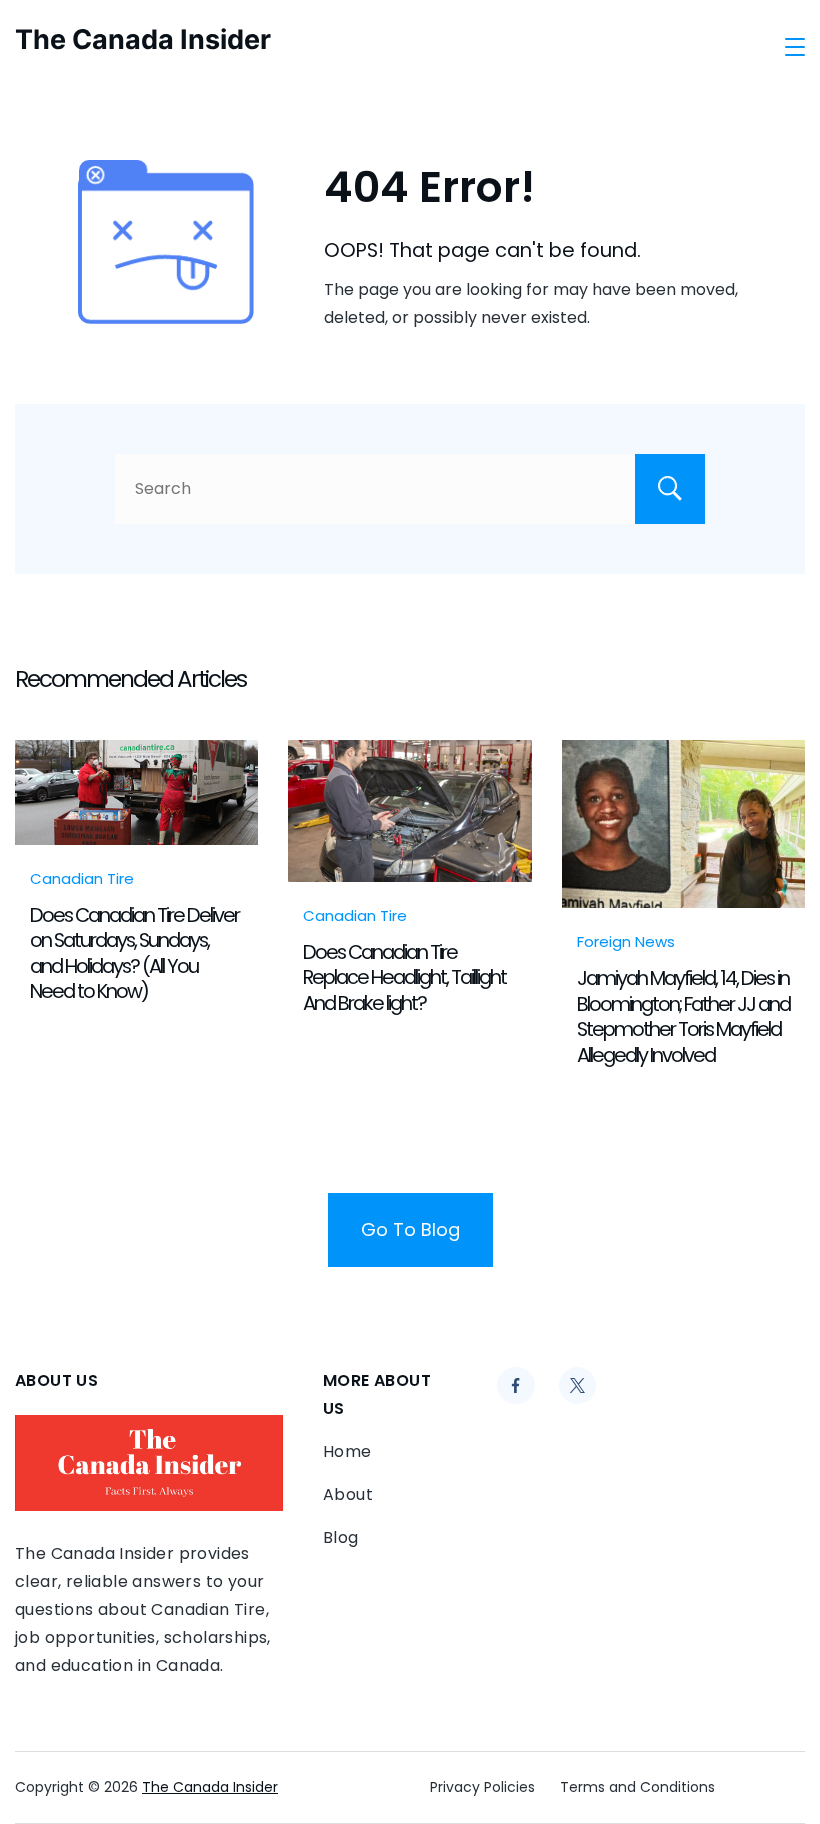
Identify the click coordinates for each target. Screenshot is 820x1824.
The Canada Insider (143, 39)
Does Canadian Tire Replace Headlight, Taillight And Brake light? (404, 977)
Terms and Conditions (637, 1787)
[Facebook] (516, 1386)
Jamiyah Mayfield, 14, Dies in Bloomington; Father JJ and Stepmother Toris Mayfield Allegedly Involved (683, 1016)
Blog (341, 1537)
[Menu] (795, 47)
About (348, 1494)
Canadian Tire (82, 878)
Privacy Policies (482, 1787)
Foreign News (626, 941)
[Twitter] (578, 1386)
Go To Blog (410, 1229)
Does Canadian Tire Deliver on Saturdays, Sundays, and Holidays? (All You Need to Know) (134, 953)
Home (347, 1451)
